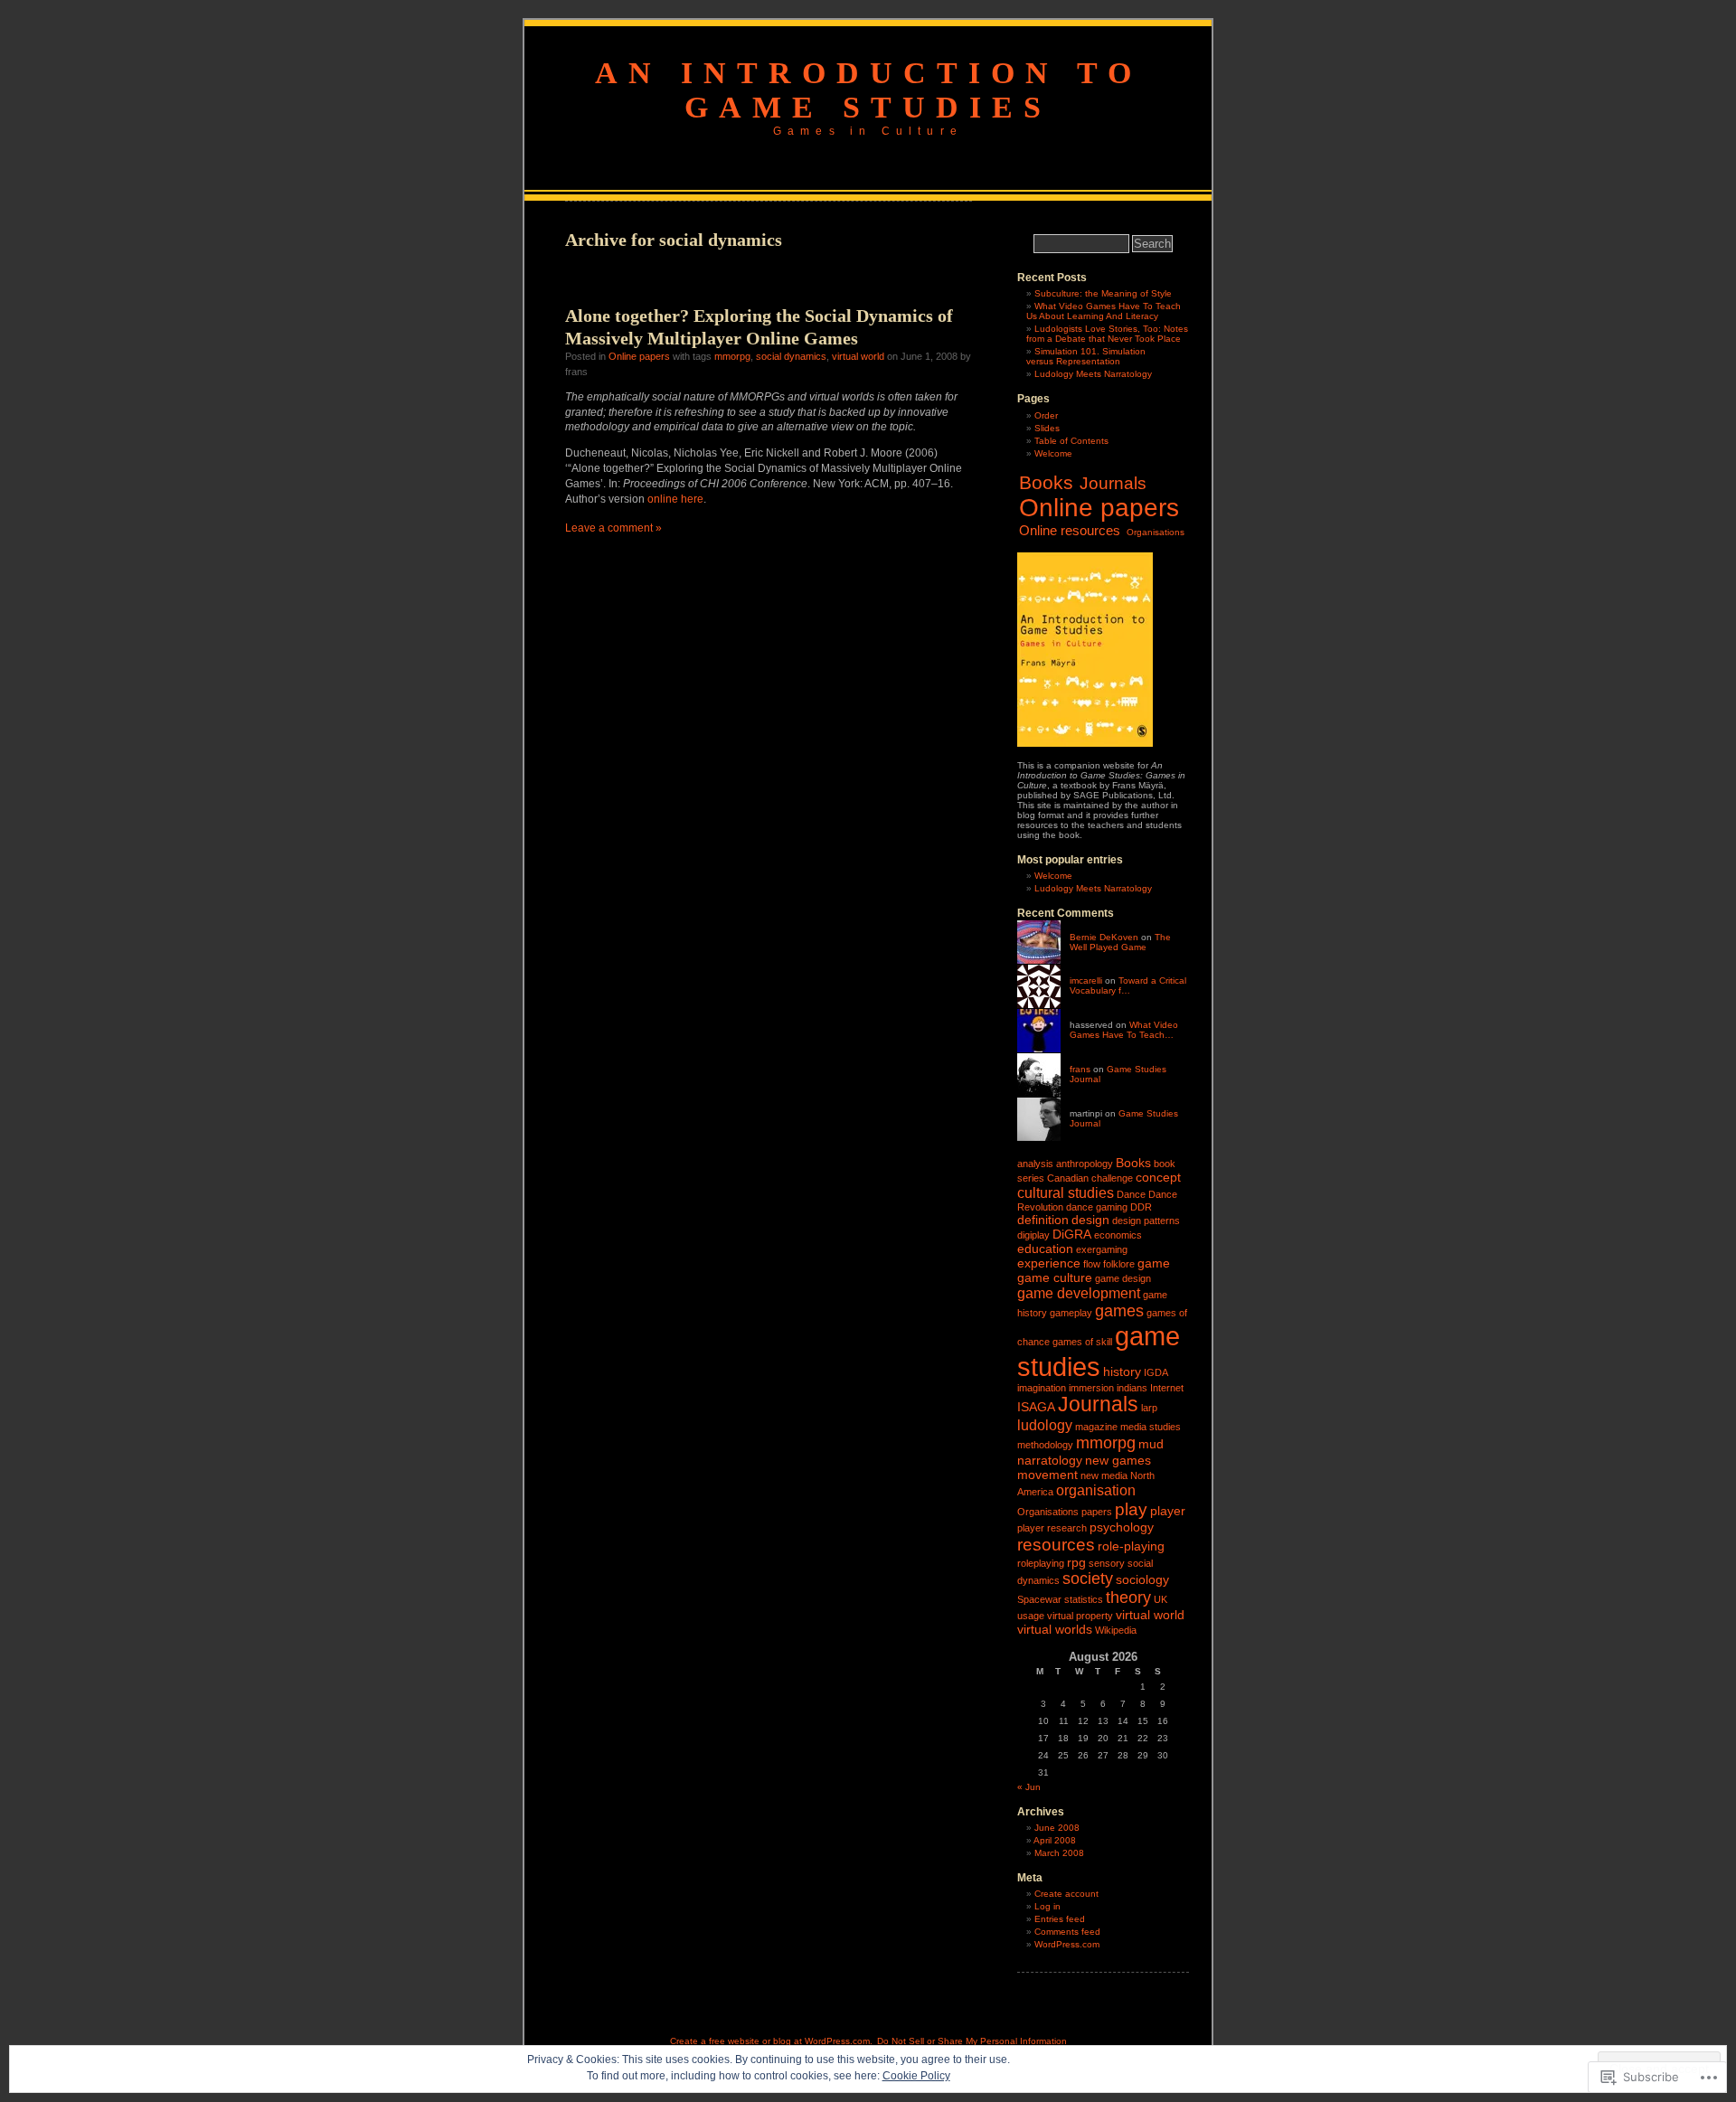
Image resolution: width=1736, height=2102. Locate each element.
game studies (1099, 1351)
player (1168, 1511)
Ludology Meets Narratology (1093, 374)
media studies (1151, 1427)
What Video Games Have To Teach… (1124, 1030)
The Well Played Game (1120, 942)
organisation (1096, 1490)
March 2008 (1059, 1853)
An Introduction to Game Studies (868, 90)
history (1122, 1371)
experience (1049, 1263)
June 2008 (1057, 1828)
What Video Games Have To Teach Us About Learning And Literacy (1104, 311)
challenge (1112, 1178)
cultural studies (1066, 1192)
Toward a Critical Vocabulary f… (1128, 985)
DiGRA (1072, 1234)
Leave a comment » (613, 528)
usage (1031, 1616)
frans (1080, 1069)
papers (1097, 1512)
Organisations (1156, 532)
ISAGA (1036, 1407)
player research (1052, 1528)
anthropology (1085, 1164)
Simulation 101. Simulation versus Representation (1086, 356)
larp (1149, 1408)
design (1090, 1220)
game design (1123, 1278)
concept (1158, 1177)
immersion (1091, 1388)
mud (1151, 1444)
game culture (1055, 1277)
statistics (1084, 1599)
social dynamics (791, 356)
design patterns (1146, 1221)
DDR (1141, 1207)
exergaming (1102, 1249)
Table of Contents (1071, 441)
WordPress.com (1067, 1944)
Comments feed (1067, 1932)
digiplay (1033, 1235)
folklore (1119, 1264)
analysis (1035, 1164)
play (1131, 1509)
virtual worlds (1055, 1629)
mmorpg (732, 356)
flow (1092, 1264)
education (1045, 1249)
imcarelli (1086, 980)
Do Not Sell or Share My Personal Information (972, 2041)
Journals (1113, 483)
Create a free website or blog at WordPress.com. (771, 2041)
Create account (1066, 1894)
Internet (1167, 1388)
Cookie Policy (916, 2076)
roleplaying (1041, 1563)
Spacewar (1039, 1599)
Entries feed (1060, 1919)
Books (1046, 482)
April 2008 (1055, 1840)
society (1088, 1579)
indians (1132, 1388)
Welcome (1053, 453)
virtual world (858, 356)
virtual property (1080, 1616)
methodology (1045, 1445)
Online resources (1070, 530)
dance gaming (1097, 1207)
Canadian (1068, 1178)
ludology (1045, 1425)
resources (1056, 1544)
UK (1160, 1599)
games (1119, 1311)
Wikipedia (1116, 1630)
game (1154, 1263)
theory (1128, 1598)
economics (1118, 1235)
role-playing (1131, 1546)
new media (1104, 1475)
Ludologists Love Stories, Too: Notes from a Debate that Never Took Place (1107, 334)
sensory (1107, 1563)
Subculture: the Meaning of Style (1103, 293)
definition (1043, 1220)
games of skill (1082, 1342)
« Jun (1029, 1787)
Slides (1047, 428)
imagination (1042, 1388)
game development (1079, 1293)
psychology (1122, 1527)
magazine (1096, 1427)
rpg (1076, 1562)
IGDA (1156, 1372)
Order (1046, 415)
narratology (1050, 1460)
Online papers (639, 356)
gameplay (1071, 1313)
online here (675, 499)
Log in (1047, 1906)
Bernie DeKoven (1104, 937)
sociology (1142, 1579)
